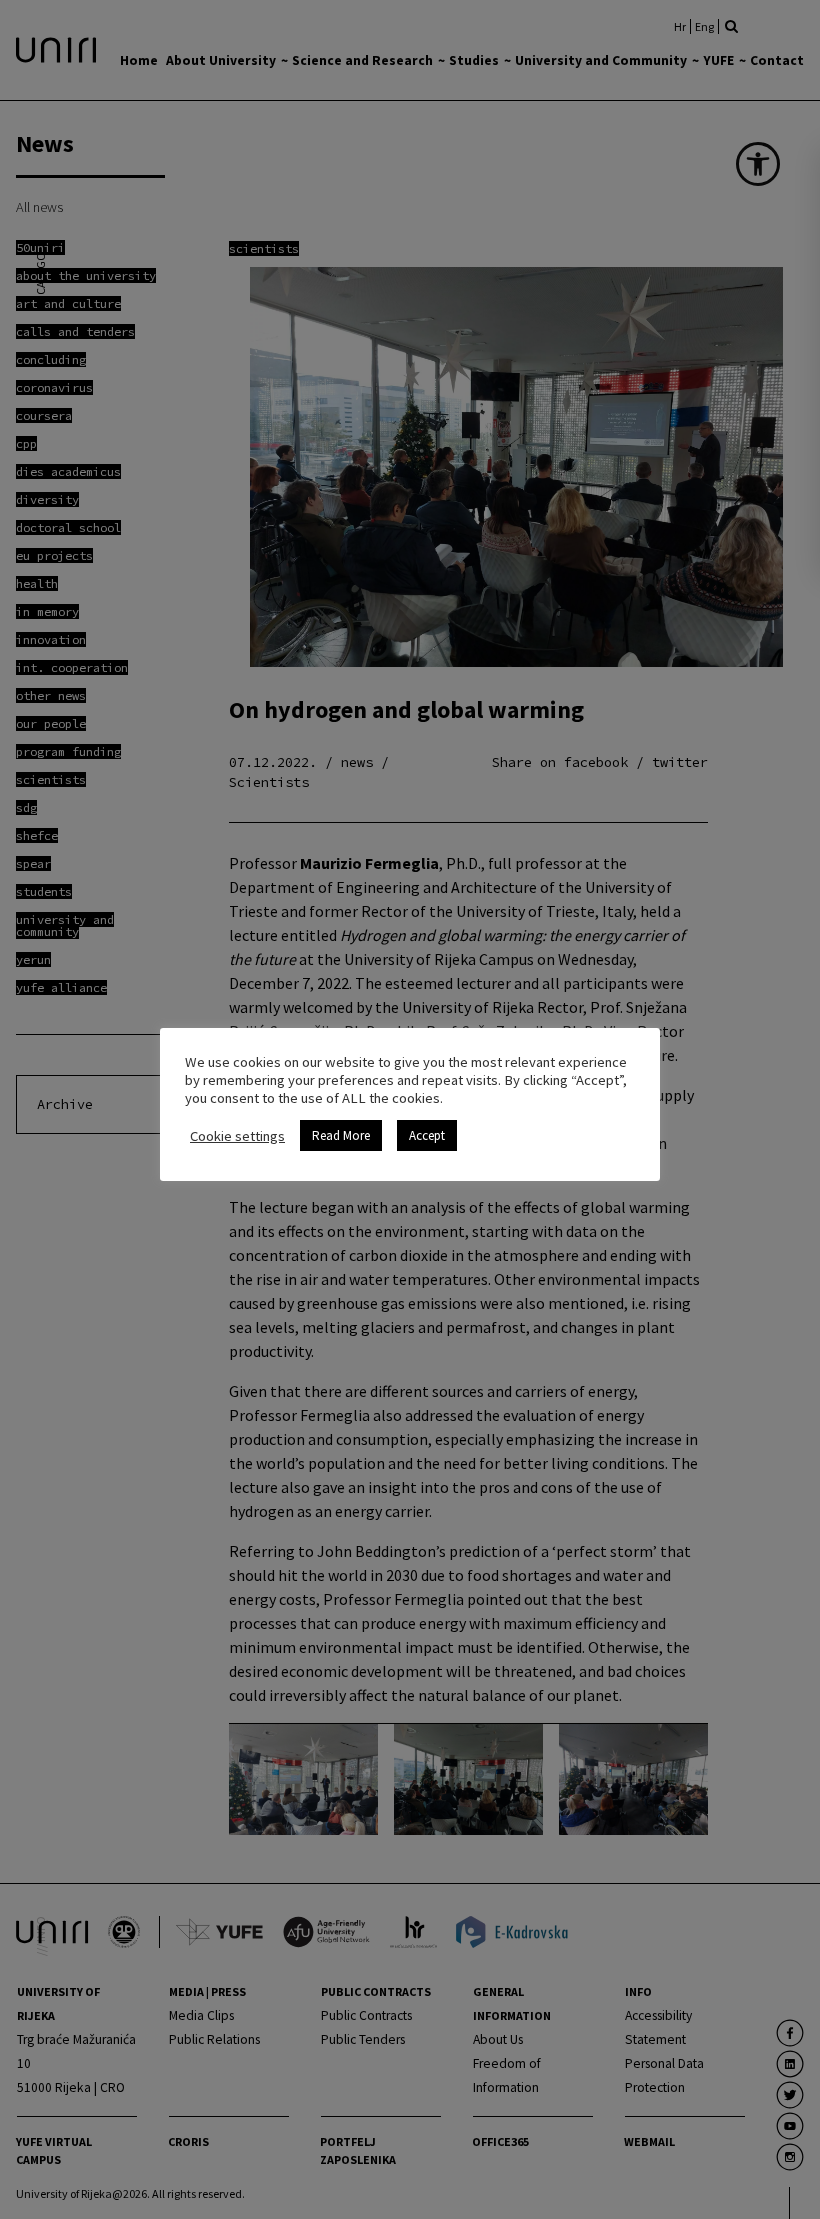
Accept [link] (427, 1135)
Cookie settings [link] (237, 1136)
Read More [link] (341, 1135)
